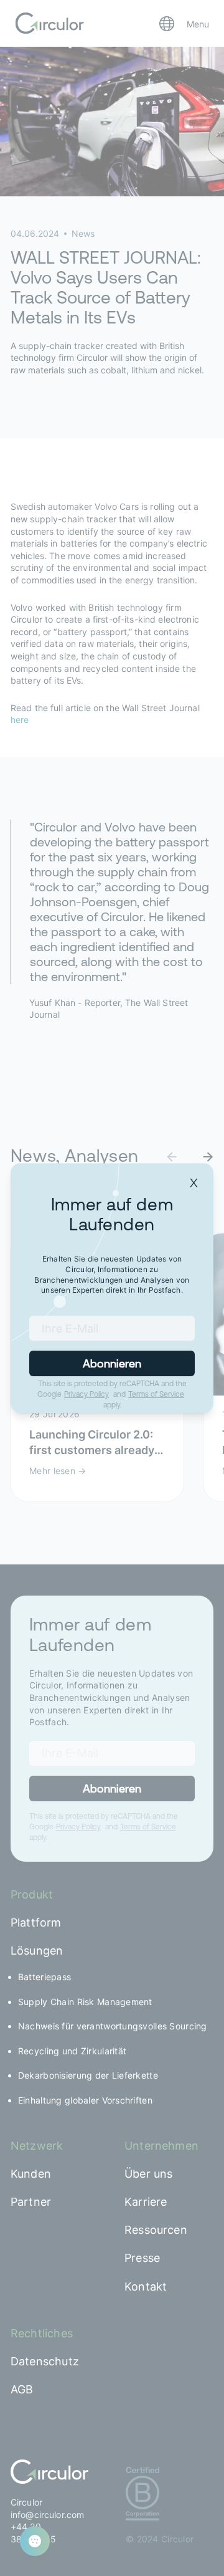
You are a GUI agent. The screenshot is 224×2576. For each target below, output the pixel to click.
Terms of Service (156, 1394)
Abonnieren (112, 1363)
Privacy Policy (86, 1394)
